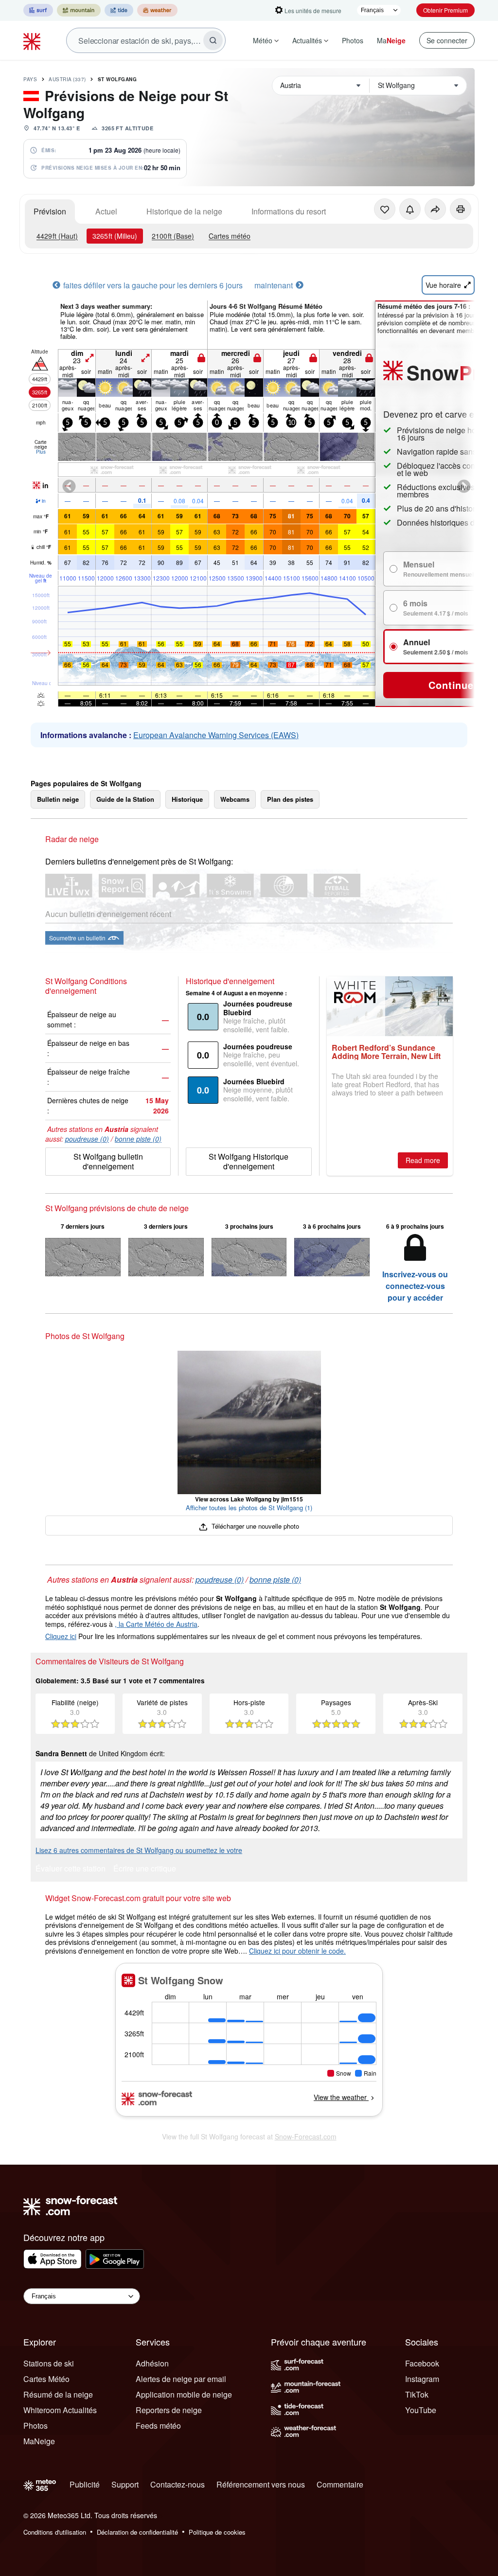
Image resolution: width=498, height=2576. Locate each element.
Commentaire (340, 2484)
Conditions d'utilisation (55, 2532)
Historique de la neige (184, 211)
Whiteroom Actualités (60, 2410)
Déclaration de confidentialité (137, 2532)
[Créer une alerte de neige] (410, 209)
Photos (353, 40)
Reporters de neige (169, 2410)
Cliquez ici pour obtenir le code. (297, 1951)
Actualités (307, 40)
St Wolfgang (117, 79)
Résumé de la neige (58, 2394)
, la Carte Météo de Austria (156, 1624)
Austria (67, 79)
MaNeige (39, 2441)
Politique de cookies (217, 2532)
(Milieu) (115, 236)
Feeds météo (158, 2426)
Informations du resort (289, 211)
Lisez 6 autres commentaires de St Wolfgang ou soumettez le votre (139, 1850)
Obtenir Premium (445, 10)
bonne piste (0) (138, 1139)
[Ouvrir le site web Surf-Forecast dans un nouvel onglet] (38, 10)
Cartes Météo (46, 2379)
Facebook (422, 2363)
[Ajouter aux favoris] (385, 209)
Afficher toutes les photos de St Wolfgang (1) (249, 1508)
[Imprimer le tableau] (461, 209)
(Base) (173, 236)
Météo (263, 40)
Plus (41, 452)
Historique (187, 799)
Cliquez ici (61, 1636)
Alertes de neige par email (181, 2379)
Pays (30, 79)
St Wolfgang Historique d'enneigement (249, 1161)
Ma (391, 40)
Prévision (50, 211)
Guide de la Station (125, 799)
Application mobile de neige (184, 2394)
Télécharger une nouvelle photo (254, 1526)
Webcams (235, 799)
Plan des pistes (290, 799)
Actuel (106, 211)
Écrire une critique (145, 1869)
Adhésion (152, 2363)
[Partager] (435, 209)
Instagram (422, 2379)
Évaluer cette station (71, 1869)
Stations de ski (49, 2363)
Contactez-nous (178, 2484)
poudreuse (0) (87, 1139)
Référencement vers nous (261, 2484)
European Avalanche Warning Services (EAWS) (216, 735)
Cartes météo (230, 236)
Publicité (85, 2484)
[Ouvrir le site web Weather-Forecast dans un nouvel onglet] (157, 10)
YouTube (421, 2410)
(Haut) (57, 236)
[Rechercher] (213, 40)
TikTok (417, 2394)
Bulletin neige (58, 799)
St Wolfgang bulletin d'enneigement (108, 1161)
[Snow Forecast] (33, 40)
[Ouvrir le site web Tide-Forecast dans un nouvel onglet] (119, 10)
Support (125, 2484)
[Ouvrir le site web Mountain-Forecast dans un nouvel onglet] (79, 10)
